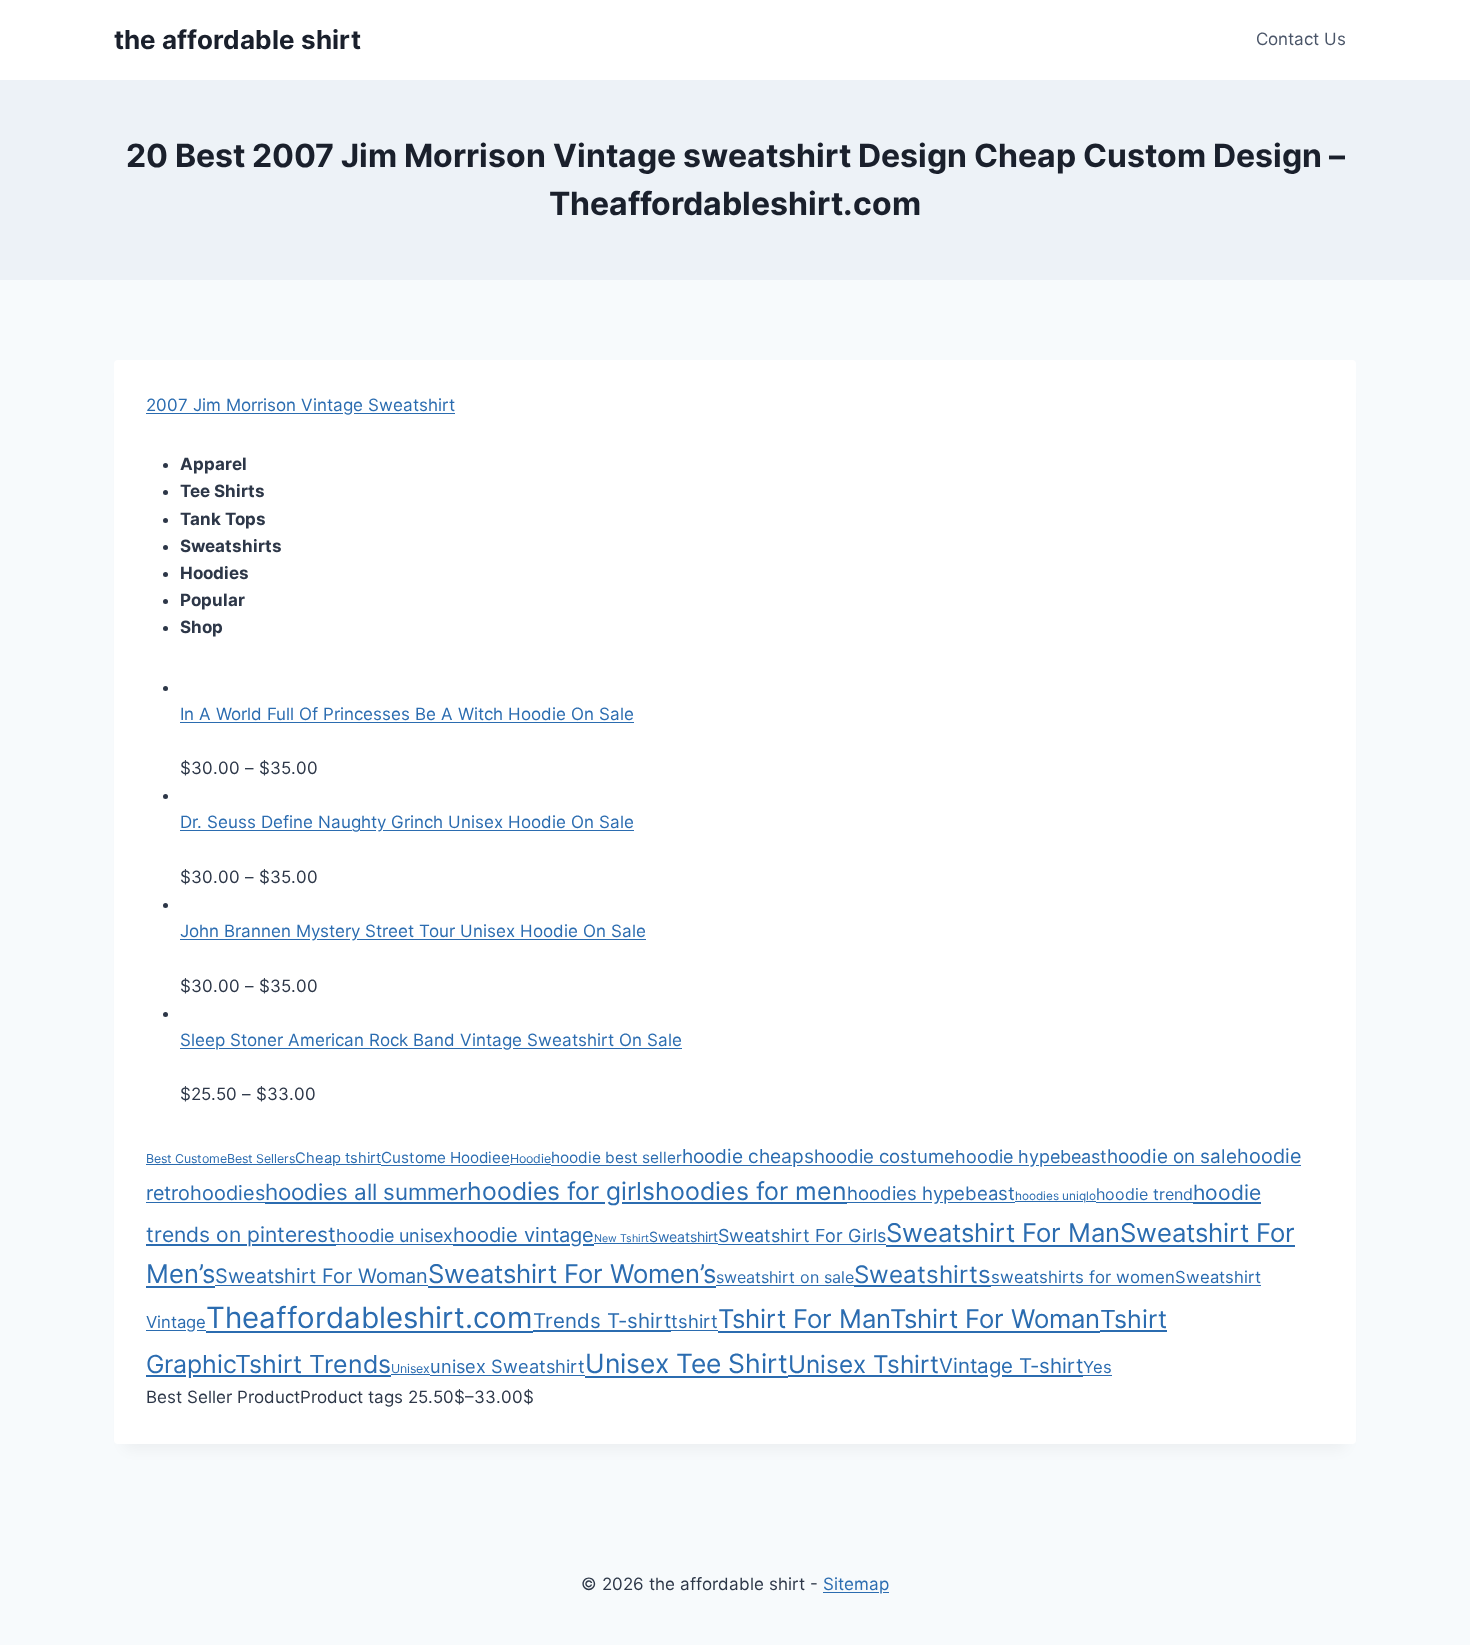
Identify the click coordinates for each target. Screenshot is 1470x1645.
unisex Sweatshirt (507, 1366)
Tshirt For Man (804, 1318)
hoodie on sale (1172, 1156)
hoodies (227, 1193)
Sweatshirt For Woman (321, 1276)
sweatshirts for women (1083, 1277)
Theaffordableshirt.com (369, 1317)
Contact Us (1301, 39)
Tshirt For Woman (995, 1318)
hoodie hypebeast (1031, 1156)
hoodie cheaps (748, 1156)
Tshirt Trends (313, 1364)
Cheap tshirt (338, 1158)
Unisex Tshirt (863, 1364)
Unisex (410, 1368)
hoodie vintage (523, 1235)
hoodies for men (751, 1191)
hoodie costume (884, 1156)
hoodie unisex (394, 1235)
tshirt (694, 1321)
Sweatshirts (922, 1274)
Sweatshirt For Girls (802, 1235)
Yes (1097, 1367)
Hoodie (530, 1158)
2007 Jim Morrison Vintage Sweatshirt (300, 405)
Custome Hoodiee (445, 1157)
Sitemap (856, 1584)
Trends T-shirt (602, 1320)
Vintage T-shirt (1011, 1365)
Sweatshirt (683, 1236)
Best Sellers (261, 1158)
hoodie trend (1144, 1194)
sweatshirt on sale (785, 1277)
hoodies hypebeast (931, 1193)
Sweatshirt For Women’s (572, 1273)
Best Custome (186, 1158)
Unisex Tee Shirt (686, 1363)
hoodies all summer (366, 1191)
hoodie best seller (616, 1157)
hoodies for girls (561, 1191)
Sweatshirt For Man (1003, 1232)
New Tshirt (621, 1238)
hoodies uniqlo (1055, 1196)
